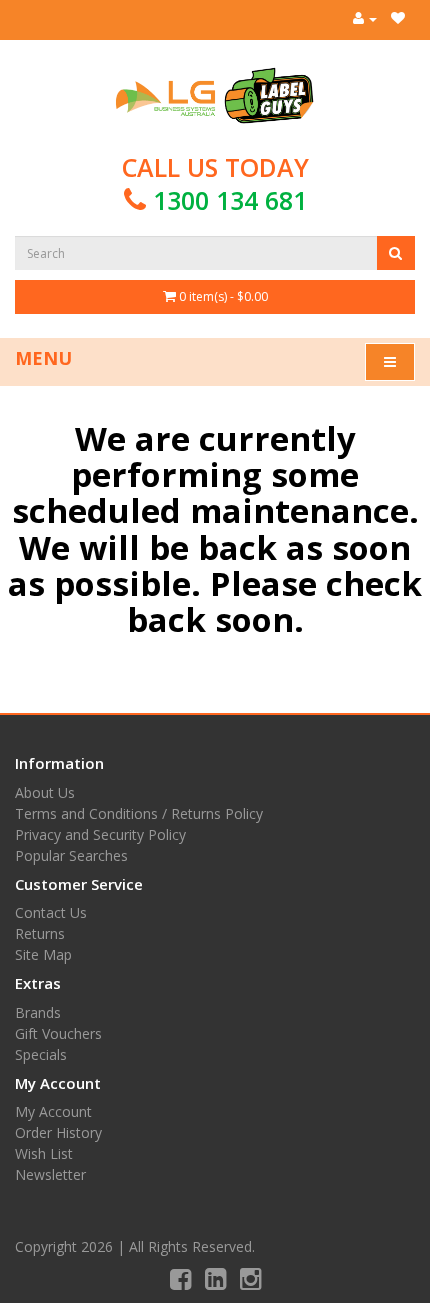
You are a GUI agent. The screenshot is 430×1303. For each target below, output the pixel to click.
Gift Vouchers (58, 1033)
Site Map (43, 954)
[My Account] (365, 18)
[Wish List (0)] (398, 18)
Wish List (44, 1153)
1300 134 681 (230, 200)
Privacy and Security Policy (100, 834)
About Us (45, 792)
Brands (38, 1012)
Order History (58, 1132)
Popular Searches (71, 855)
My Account (53, 1111)
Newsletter (50, 1174)
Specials (41, 1054)
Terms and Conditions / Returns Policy (139, 813)
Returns (40, 933)
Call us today (215, 183)
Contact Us (51, 912)
